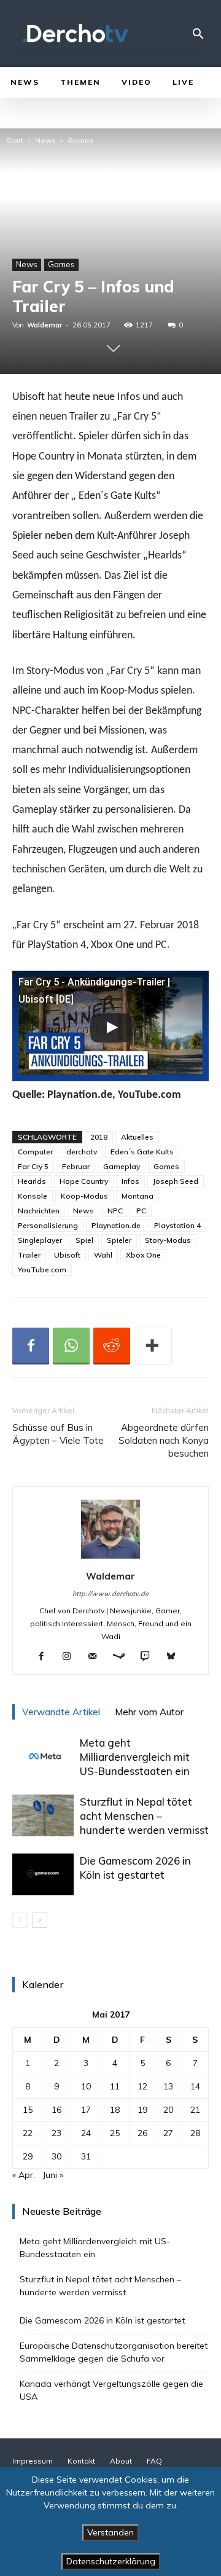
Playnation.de (116, 1225)
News (45, 140)
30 (56, 2156)
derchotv (82, 1152)
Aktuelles (137, 1137)
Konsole (33, 1196)
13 (168, 2086)
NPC (115, 1211)
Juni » (53, 2175)
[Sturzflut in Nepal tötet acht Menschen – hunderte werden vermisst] (43, 1816)
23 (56, 2133)
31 (86, 2156)
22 (28, 2133)
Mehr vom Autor (149, 1712)
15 (28, 2110)
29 (28, 2156)
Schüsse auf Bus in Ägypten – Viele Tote (58, 1434)
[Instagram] (72, 1657)
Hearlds (32, 1181)
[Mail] (97, 1657)
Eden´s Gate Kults (142, 1152)
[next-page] (40, 1920)
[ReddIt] (112, 1346)
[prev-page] (20, 1920)
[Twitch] (150, 1657)
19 (142, 2110)
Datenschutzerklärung (111, 2561)
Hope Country (84, 1181)
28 (195, 2133)
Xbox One (143, 1255)
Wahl (103, 1255)
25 (115, 2133)
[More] (153, 1346)
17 (86, 2110)
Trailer (29, 1255)
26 (142, 2133)
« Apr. (24, 2175)
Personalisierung (48, 1225)
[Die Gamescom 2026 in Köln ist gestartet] (43, 1875)
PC (141, 1211)
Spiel (84, 1240)
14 (195, 2086)
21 (195, 2110)
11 (115, 2086)
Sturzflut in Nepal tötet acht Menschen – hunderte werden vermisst (144, 1816)
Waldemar (45, 325)
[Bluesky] (176, 1657)
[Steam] (124, 1657)
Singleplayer (40, 1240)
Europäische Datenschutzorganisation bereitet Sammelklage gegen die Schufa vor (114, 2352)
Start (15, 140)
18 (115, 2110)
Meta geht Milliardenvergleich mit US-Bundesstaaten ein (135, 1757)
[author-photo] (110, 1559)
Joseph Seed (176, 1181)
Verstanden (110, 2532)
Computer (35, 1152)
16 (56, 2110)
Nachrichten (39, 1211)
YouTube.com (42, 1270)
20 (168, 2110)
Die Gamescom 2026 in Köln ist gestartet (102, 2320)
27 (168, 2133)
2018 (99, 1137)
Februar (76, 1166)
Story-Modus (168, 1240)
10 (86, 2086)
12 (142, 2086)
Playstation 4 (177, 1225)
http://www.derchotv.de (110, 1594)
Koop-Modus (84, 1196)
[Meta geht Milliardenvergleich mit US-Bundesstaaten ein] (43, 1757)
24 (86, 2133)
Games (81, 140)
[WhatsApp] (71, 1346)
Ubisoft (67, 1255)
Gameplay (122, 1166)
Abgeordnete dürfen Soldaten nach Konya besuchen (164, 1440)
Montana (138, 1196)
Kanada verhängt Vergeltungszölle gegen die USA (111, 2390)
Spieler (119, 1240)
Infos (130, 1181)
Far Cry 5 (33, 1166)
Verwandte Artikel (61, 1712)
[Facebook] (31, 1346)
